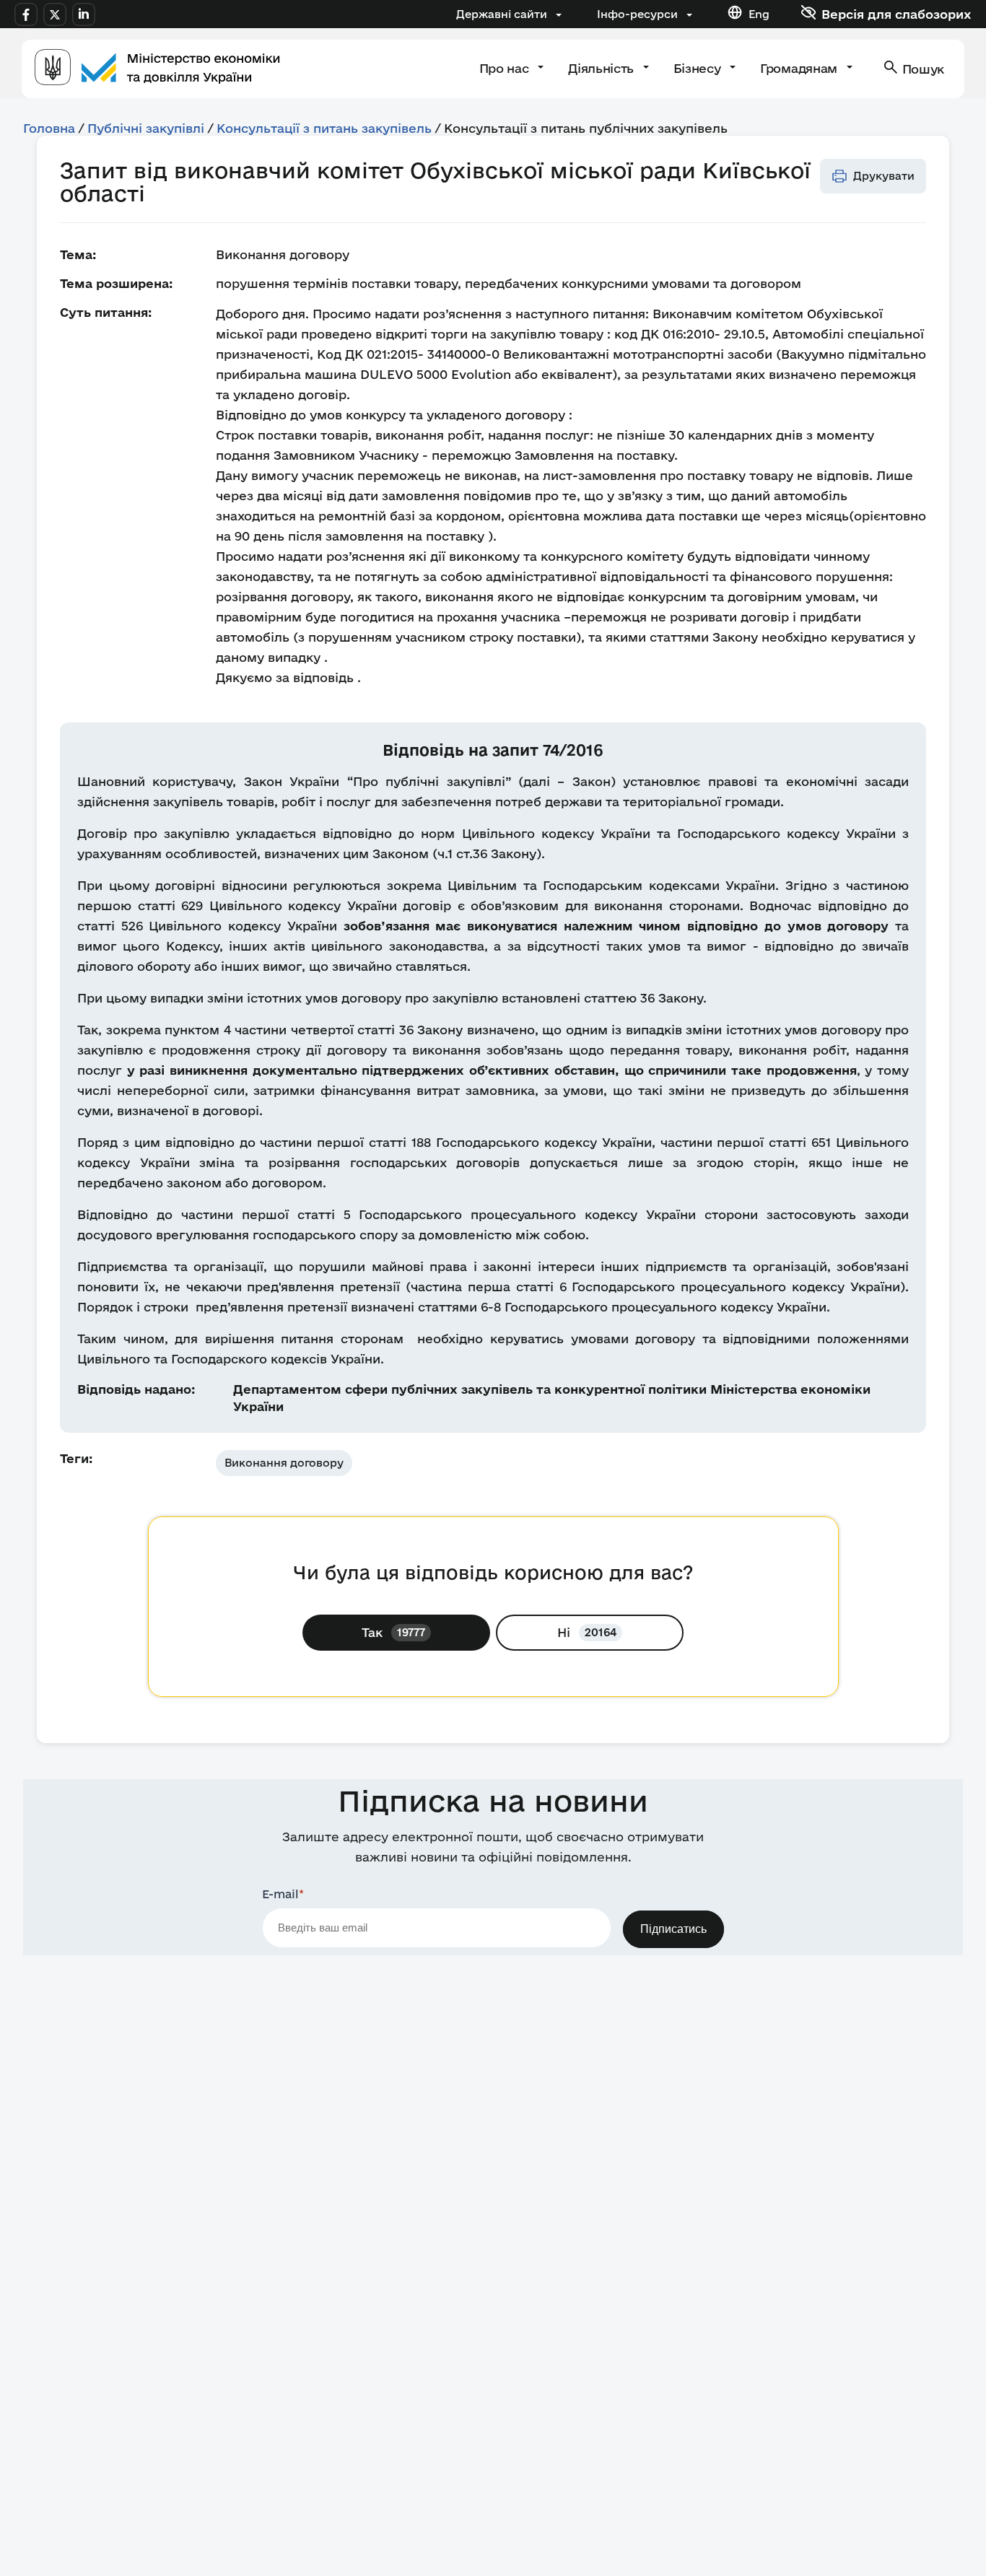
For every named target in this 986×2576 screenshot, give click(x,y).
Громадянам (800, 68)
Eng (759, 14)
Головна (49, 128)
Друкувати (884, 176)
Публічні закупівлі (146, 128)
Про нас (506, 68)
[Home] (157, 69)
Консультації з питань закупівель (324, 128)
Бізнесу (699, 68)
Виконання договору (284, 1463)
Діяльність (602, 68)
